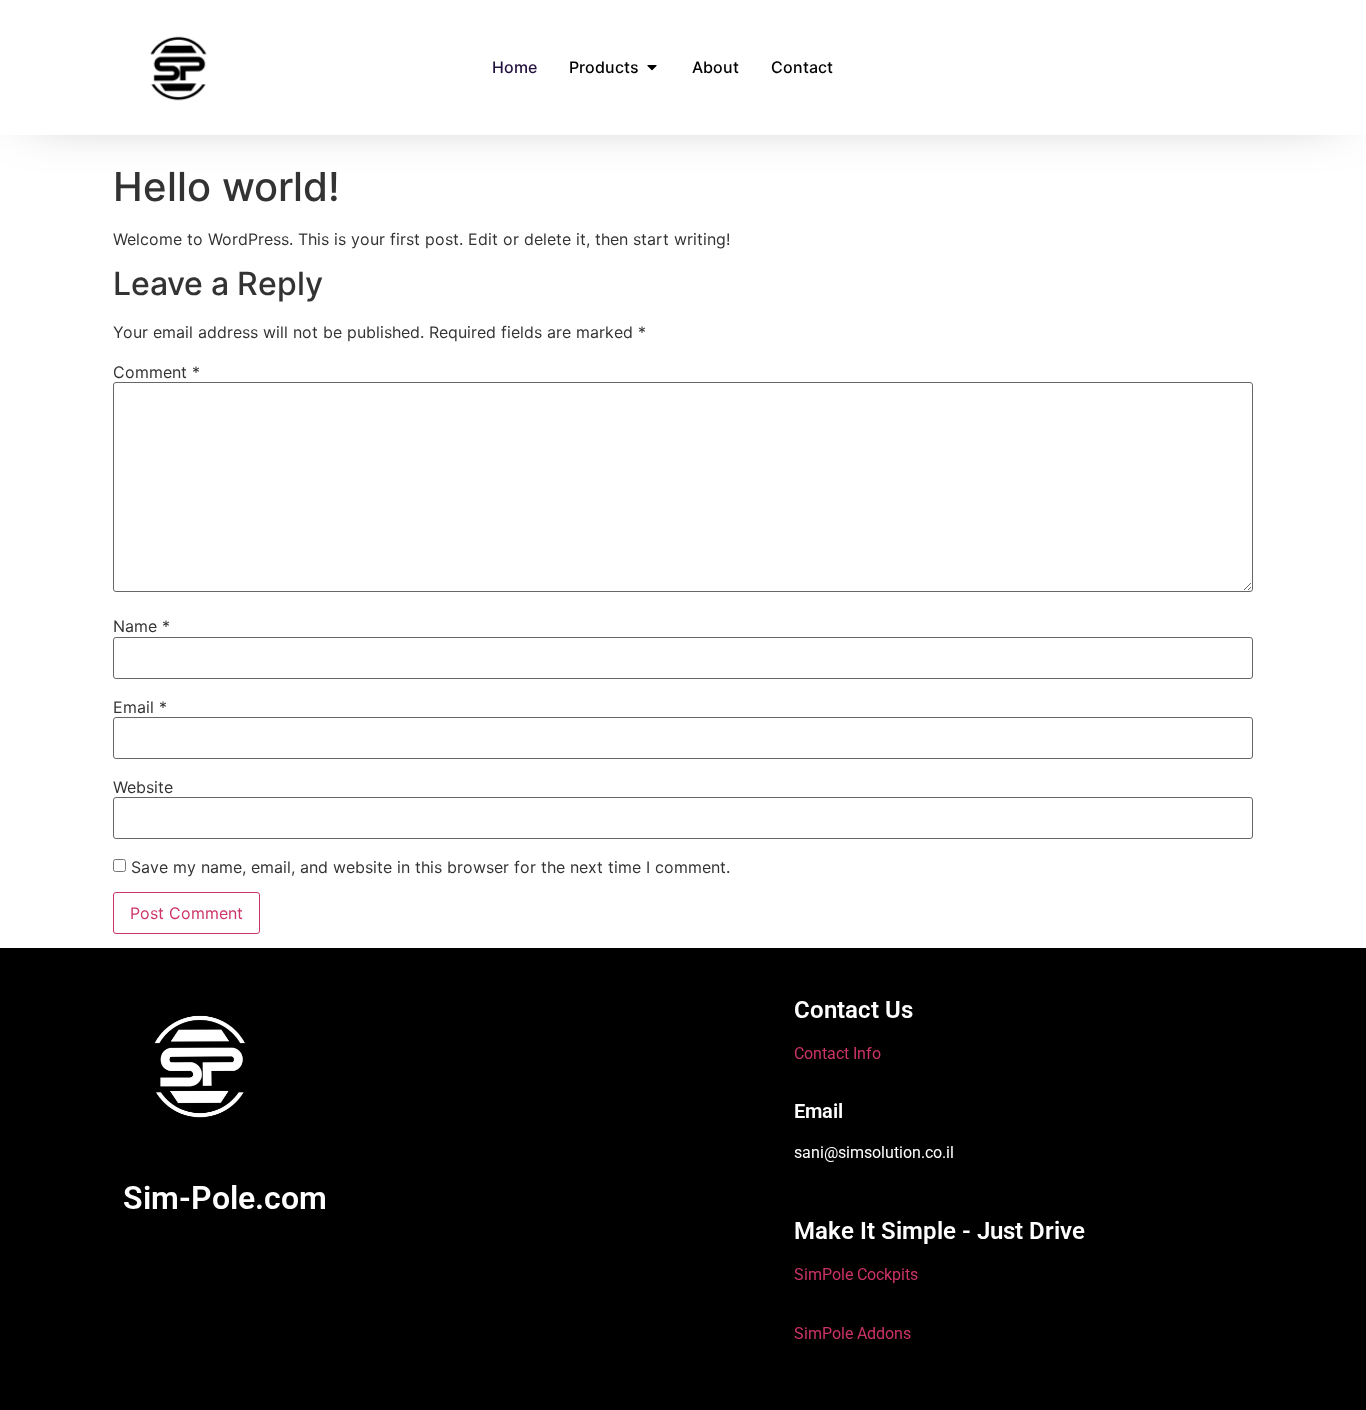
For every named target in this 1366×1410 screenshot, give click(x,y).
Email (140, 707)
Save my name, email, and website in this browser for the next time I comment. (430, 867)
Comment (156, 372)
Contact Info (837, 1053)
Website (143, 787)
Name (141, 626)
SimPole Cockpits (856, 1274)
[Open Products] (652, 67)
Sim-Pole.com (225, 1198)
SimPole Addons (852, 1333)
